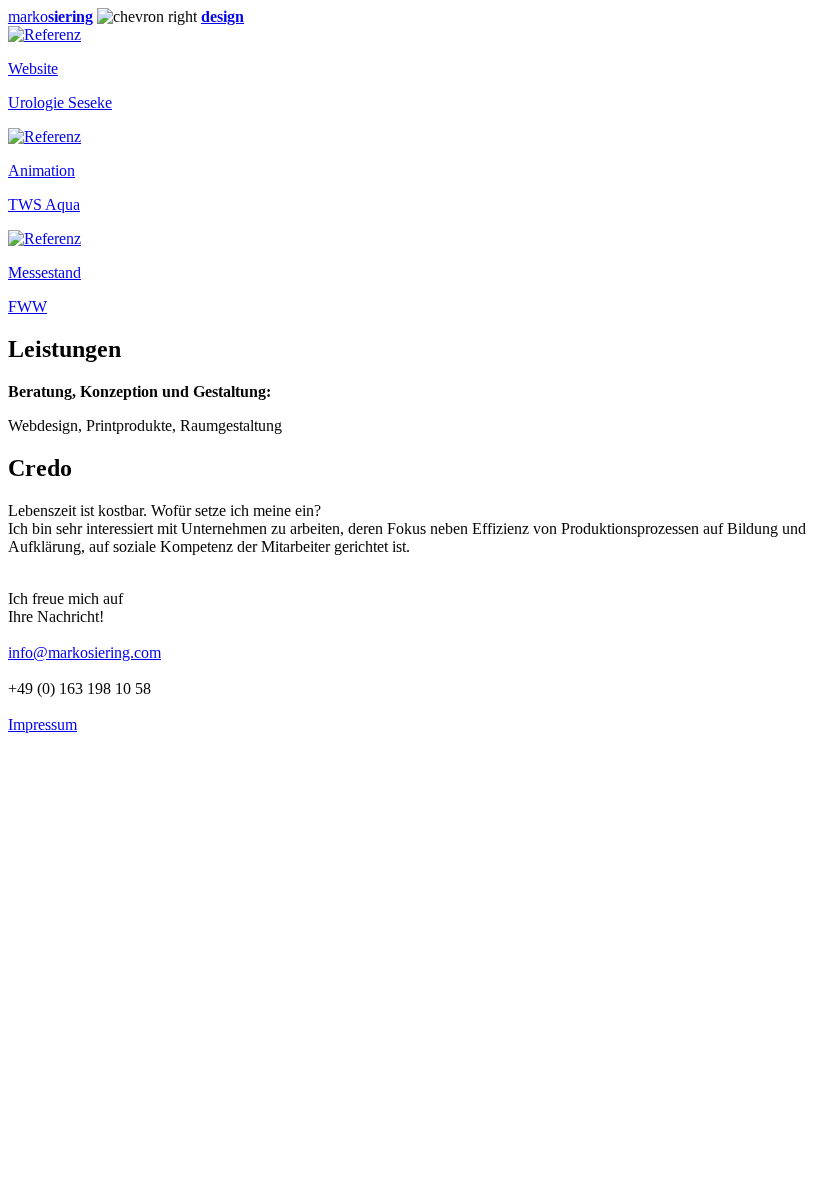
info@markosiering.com (84, 652)
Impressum (42, 724)
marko (50, 16)
